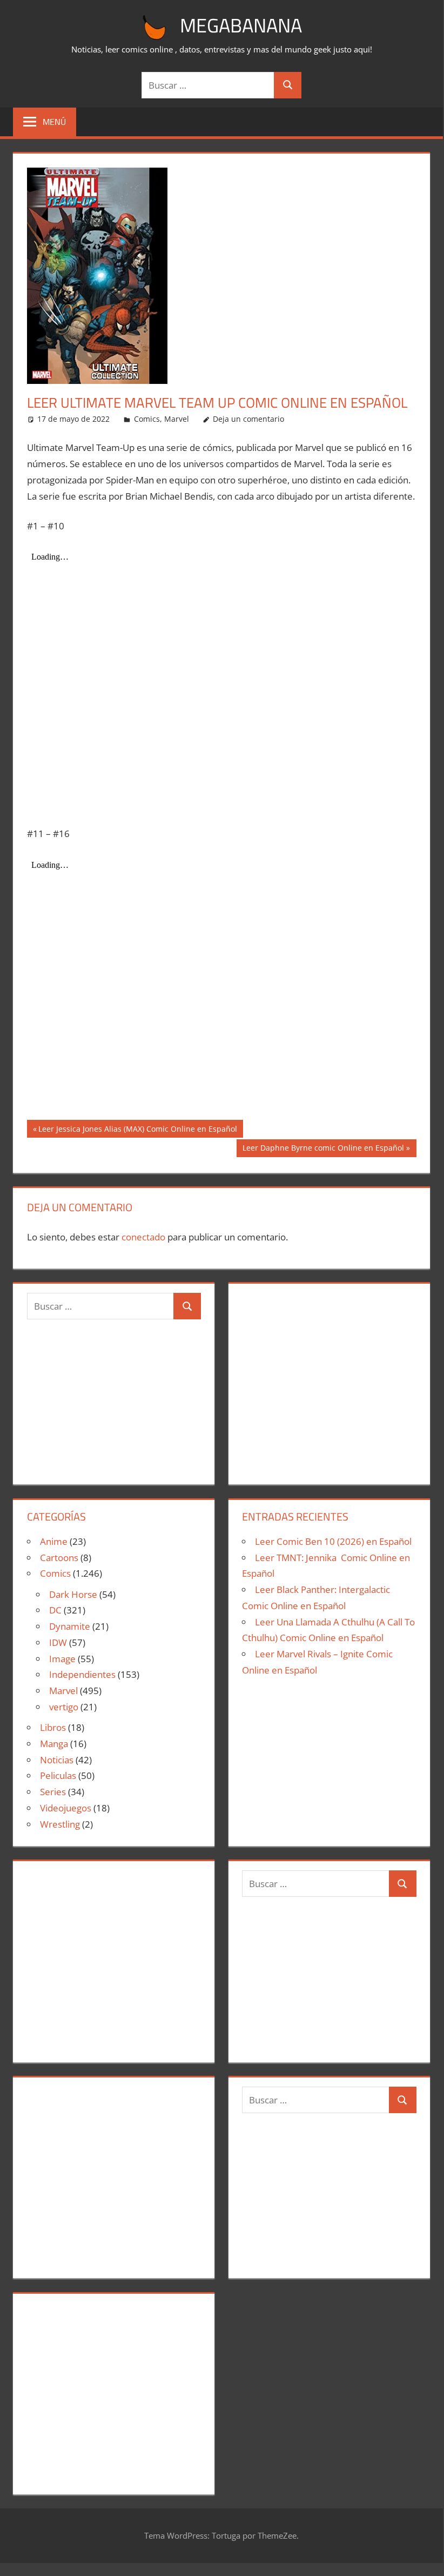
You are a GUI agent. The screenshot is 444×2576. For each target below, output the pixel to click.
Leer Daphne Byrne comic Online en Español (323, 1150)
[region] (329, 1379)
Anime (54, 1541)
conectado (143, 1237)
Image (62, 1659)
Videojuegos (66, 1808)
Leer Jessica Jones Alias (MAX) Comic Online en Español (137, 1130)
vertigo (64, 1707)
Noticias (57, 1760)
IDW (58, 1642)
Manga (54, 1744)
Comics (147, 419)
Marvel (177, 419)
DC (55, 1610)
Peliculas (58, 1775)
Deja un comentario (248, 419)
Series (53, 1792)
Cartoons (59, 1558)
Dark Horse (73, 1594)
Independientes (82, 1674)
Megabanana (241, 25)
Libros (53, 1727)
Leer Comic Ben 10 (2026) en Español (333, 1541)
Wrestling (60, 1824)
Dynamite (70, 1626)
